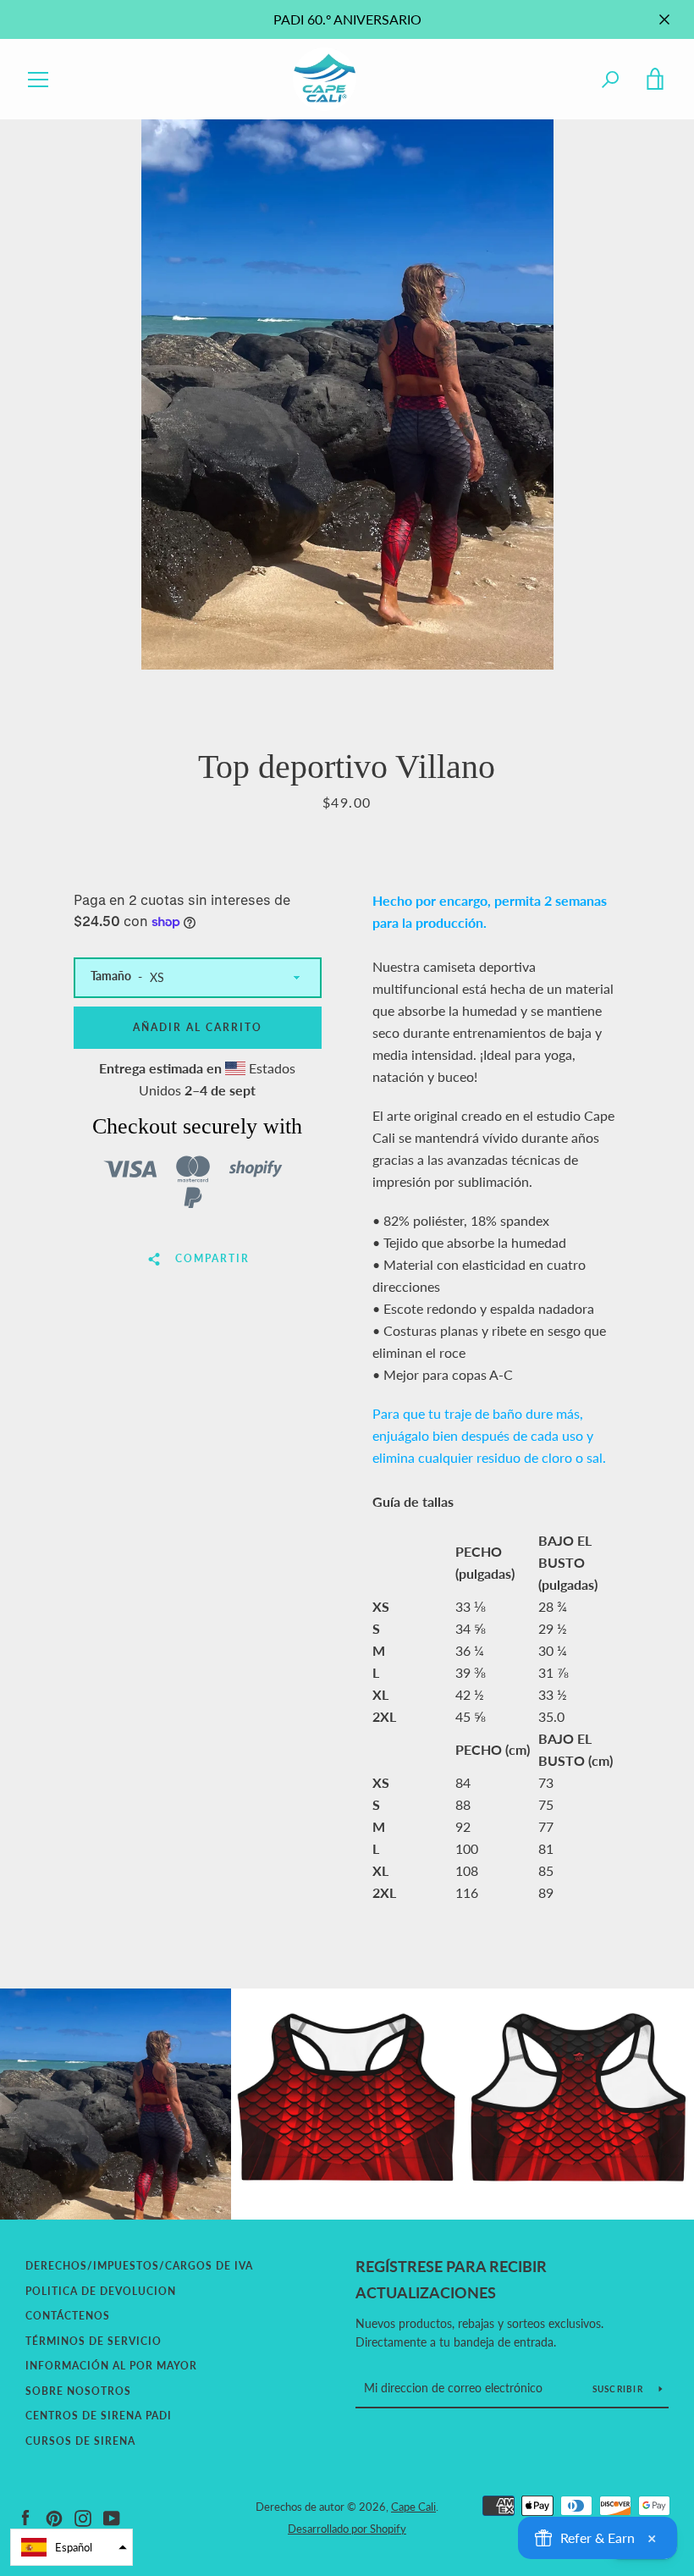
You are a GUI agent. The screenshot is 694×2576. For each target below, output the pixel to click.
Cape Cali (413, 2507)
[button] (72, 2547)
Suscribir (620, 2389)
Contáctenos (68, 2316)
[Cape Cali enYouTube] (112, 2516)
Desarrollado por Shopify (347, 2529)
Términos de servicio (94, 2341)
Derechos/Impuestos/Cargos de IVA (139, 2266)
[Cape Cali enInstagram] (83, 2516)
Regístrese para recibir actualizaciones (451, 2279)
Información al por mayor (111, 2366)
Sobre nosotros (78, 2391)
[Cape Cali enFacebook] (25, 2516)
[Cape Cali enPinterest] (54, 2516)
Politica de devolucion (101, 2291)
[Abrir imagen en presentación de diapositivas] (347, 394)
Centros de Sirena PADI (99, 2416)
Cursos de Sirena (80, 2441)
